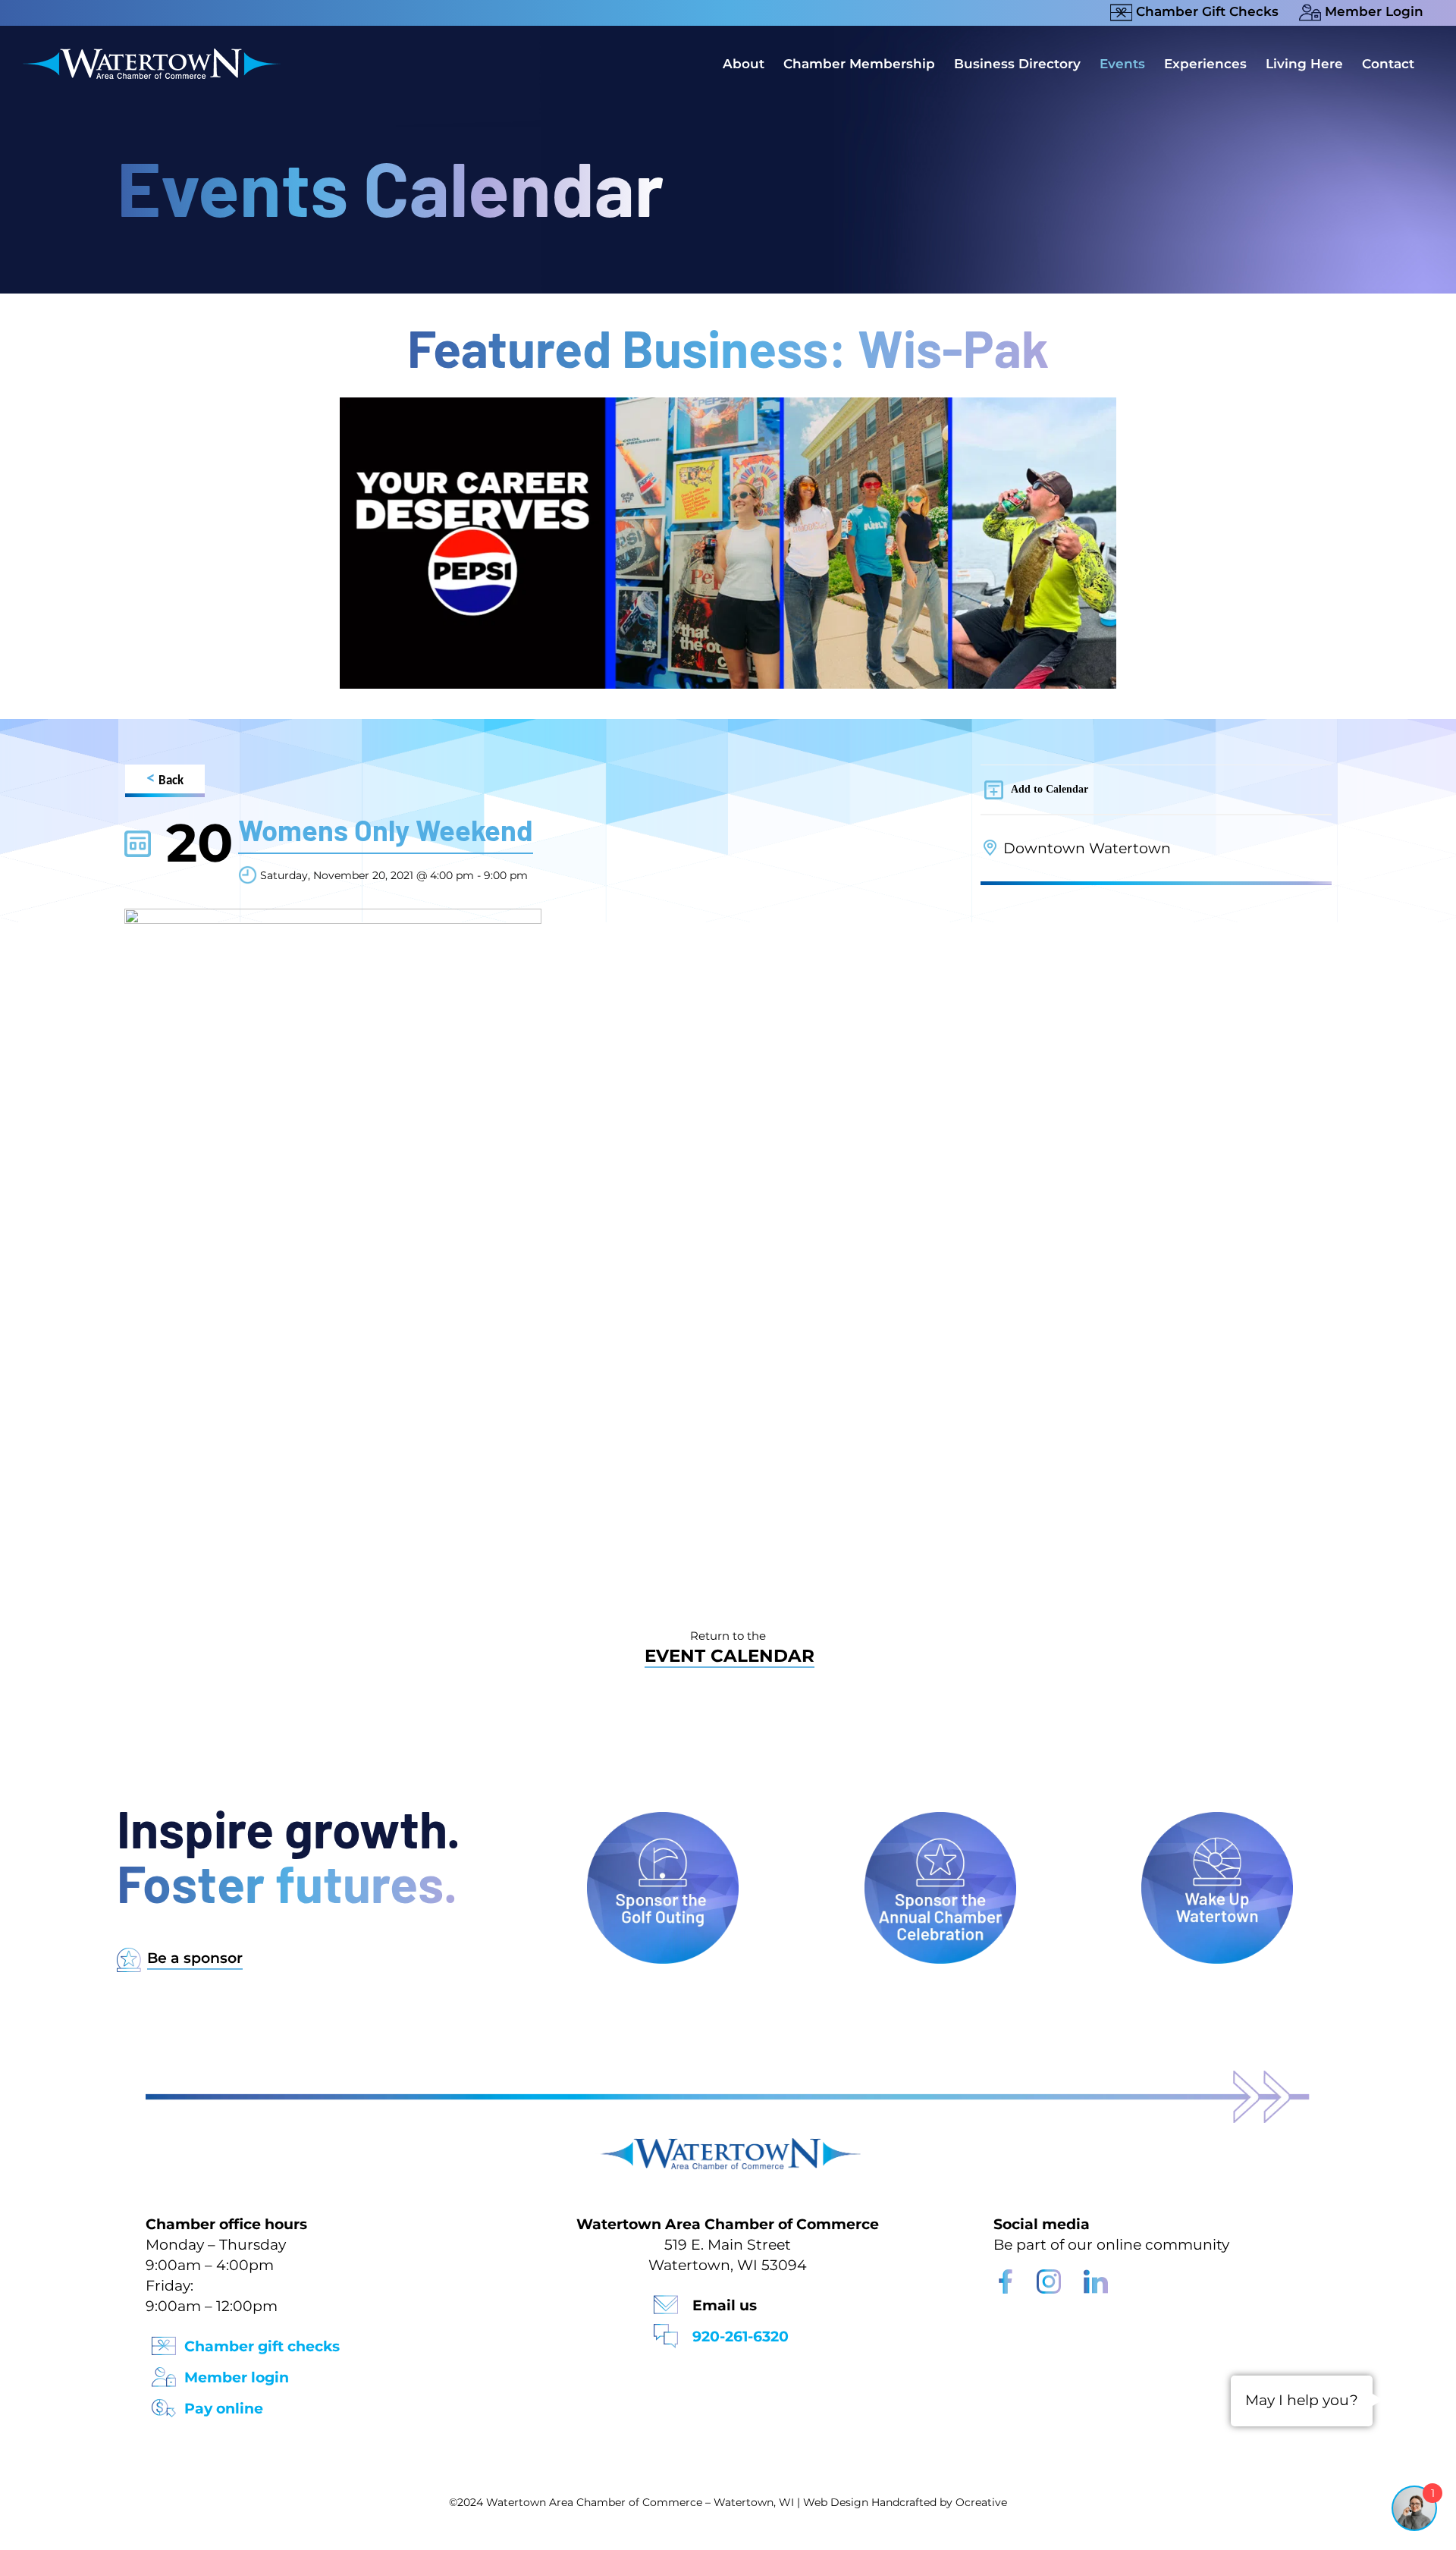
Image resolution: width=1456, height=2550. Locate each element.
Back (165, 779)
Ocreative (981, 2502)
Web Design (836, 2502)
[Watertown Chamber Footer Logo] (728, 2145)
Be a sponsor (195, 1958)
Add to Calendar (1050, 789)
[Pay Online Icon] (164, 2403)
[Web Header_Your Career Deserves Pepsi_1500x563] (728, 405)
